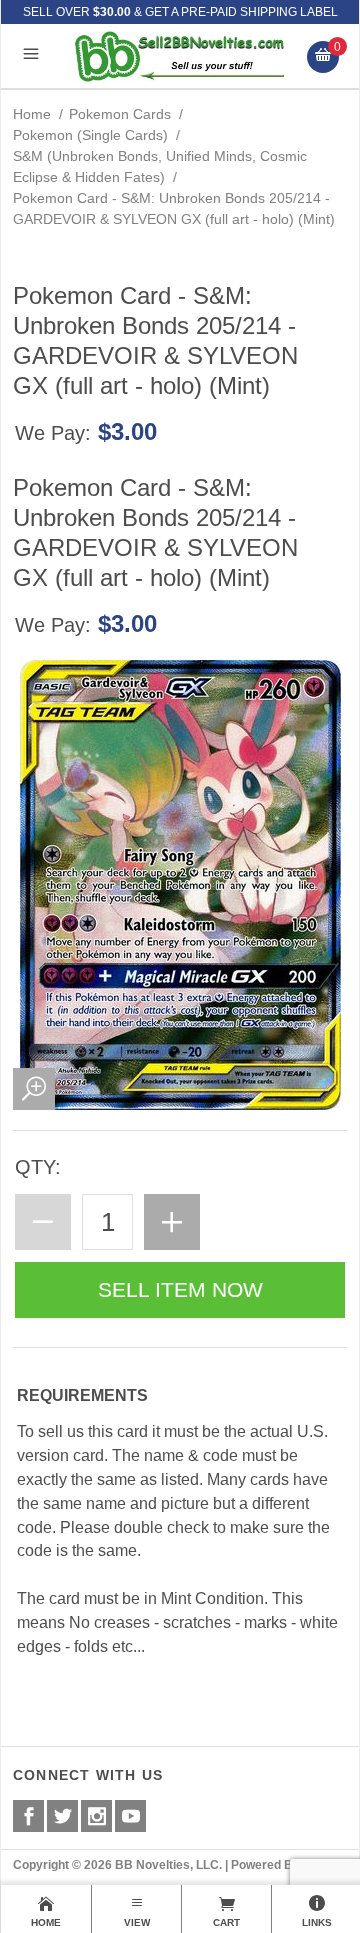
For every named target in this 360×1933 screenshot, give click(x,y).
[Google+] (96, 1816)
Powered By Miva (280, 1865)
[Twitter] (62, 1816)
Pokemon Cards (120, 114)
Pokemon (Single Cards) (90, 135)
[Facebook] (28, 1816)
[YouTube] (130, 1816)
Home (32, 114)
